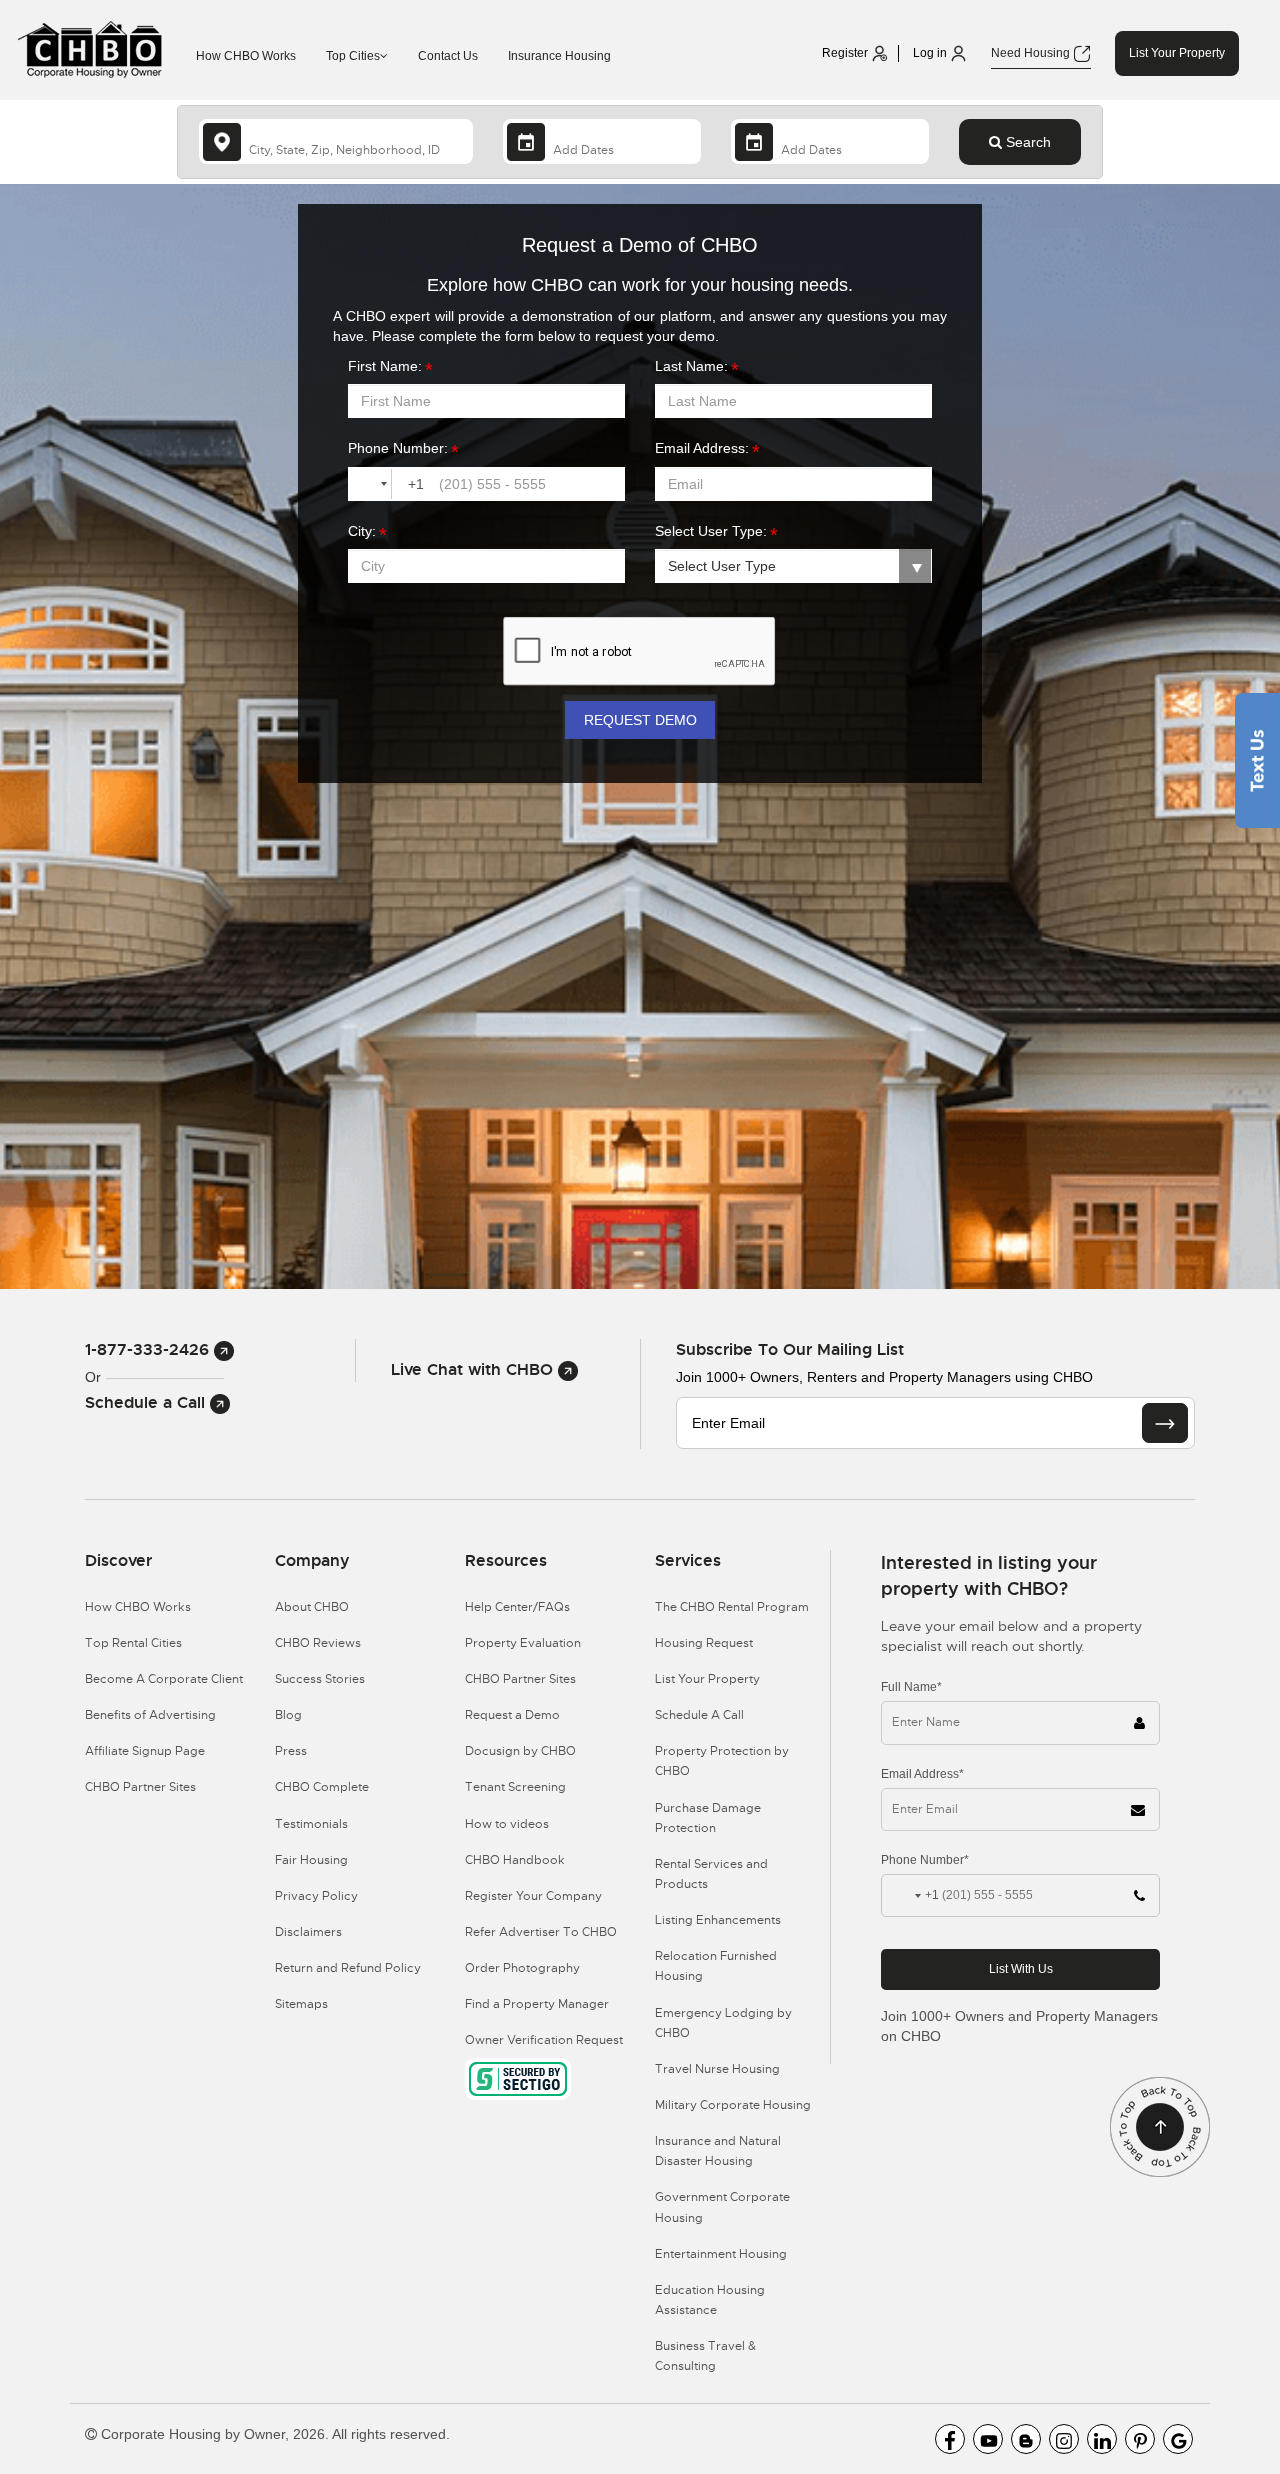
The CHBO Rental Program (732, 1607)
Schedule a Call (147, 1402)
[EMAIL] (1165, 1423)
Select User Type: (711, 531)
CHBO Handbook (515, 1860)
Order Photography (522, 1968)
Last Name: (691, 366)
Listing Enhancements (718, 1920)
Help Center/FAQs (517, 1607)
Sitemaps (301, 2004)
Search (1026, 142)
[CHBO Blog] (1026, 2439)
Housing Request (704, 1643)
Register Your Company (533, 1896)
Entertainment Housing (721, 2254)
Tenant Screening (515, 1787)
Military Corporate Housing (733, 2105)
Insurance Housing (559, 56)
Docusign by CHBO (520, 1751)
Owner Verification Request (544, 2040)
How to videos (507, 1824)
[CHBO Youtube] (988, 2439)
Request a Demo (512, 1715)
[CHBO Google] (1178, 2439)
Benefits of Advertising (150, 1715)
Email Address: (702, 448)
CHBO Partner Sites (140, 1787)
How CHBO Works (246, 56)
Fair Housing (311, 1860)
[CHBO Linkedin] (1102, 2439)
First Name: (385, 366)
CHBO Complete (322, 1787)
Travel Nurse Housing (717, 2069)
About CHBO (312, 1607)
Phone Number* (925, 1860)
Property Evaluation (523, 1643)
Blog (288, 1715)
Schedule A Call (699, 1715)
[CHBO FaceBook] (950, 2439)
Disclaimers (308, 1932)
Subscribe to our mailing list (790, 1349)
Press (291, 1751)
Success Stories (320, 1679)
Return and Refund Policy (348, 1968)
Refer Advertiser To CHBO (541, 1932)
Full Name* (911, 1687)
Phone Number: (398, 448)
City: (362, 531)
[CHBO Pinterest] (1140, 2439)
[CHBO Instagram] (1064, 2439)
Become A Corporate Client (164, 1679)
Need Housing (1032, 53)
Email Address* (922, 1774)
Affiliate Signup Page (145, 1751)
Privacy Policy (316, 1896)
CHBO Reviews (318, 1643)
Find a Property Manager (537, 2004)
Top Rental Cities (133, 1643)
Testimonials (311, 1824)
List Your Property (1177, 53)
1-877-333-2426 (149, 1349)
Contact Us (448, 56)
